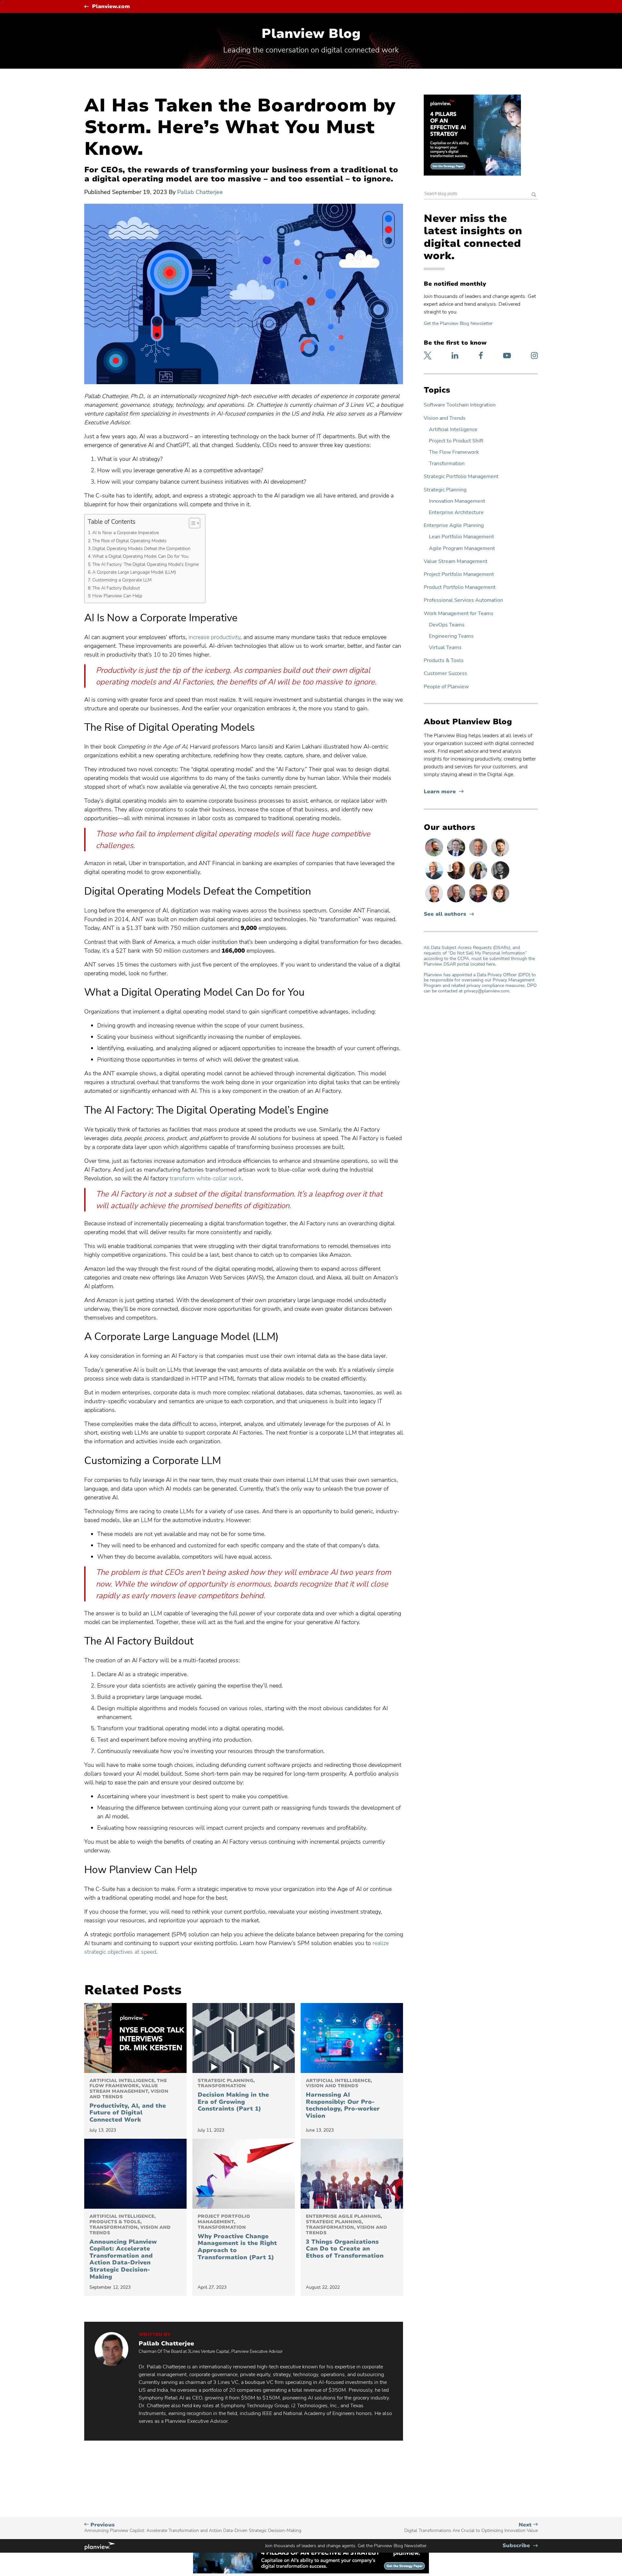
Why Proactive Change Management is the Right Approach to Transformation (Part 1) (237, 2237)
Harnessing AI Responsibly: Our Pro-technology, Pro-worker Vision (343, 2099)
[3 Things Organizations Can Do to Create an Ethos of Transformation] (352, 2174)
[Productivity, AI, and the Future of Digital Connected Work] (135, 2038)
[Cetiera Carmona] (479, 879)
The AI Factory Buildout (116, 588)
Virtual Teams (445, 648)
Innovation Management (457, 501)
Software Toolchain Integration (460, 405)
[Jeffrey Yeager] (435, 856)
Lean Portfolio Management (461, 537)
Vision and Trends (445, 418)
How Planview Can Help (117, 596)
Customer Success (445, 674)
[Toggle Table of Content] (191, 523)
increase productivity (214, 637)
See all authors (445, 914)
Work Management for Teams (459, 614)
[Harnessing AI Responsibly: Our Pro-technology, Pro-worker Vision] (352, 2038)
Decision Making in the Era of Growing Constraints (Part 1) (233, 2095)
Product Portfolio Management (460, 587)
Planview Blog (311, 34)
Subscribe (520, 2546)
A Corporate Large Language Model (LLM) (134, 572)
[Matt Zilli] (457, 902)
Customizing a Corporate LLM (122, 580)
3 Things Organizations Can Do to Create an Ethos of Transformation (346, 2237)
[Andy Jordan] (479, 902)
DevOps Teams (447, 625)
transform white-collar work (206, 1178)
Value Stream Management (456, 561)
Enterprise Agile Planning (454, 526)
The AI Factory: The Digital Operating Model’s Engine (145, 564)
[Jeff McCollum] (500, 856)
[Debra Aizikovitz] (435, 879)
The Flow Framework (454, 452)
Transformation (447, 464)
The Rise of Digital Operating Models (129, 541)
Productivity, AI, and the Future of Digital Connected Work (129, 2101)
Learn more (444, 792)
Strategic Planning (445, 490)
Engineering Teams (451, 636)
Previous (193, 2528)
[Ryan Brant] (500, 879)
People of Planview (446, 687)
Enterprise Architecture (456, 513)
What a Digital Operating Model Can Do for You (140, 556)
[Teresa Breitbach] (500, 902)
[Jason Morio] (435, 902)
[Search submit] (534, 195)
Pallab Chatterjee (200, 192)
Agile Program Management (462, 549)
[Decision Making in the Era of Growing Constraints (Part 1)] (244, 2038)
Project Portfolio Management (459, 574)
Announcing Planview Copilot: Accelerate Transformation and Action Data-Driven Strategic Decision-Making (130, 2247)
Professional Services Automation (463, 600)
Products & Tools (444, 661)
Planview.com (111, 7)
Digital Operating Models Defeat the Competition (141, 548)
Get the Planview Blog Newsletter (458, 323)
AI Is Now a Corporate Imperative (126, 532)
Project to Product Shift (456, 441)
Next (471, 2528)
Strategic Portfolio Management (461, 477)
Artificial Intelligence (453, 430)
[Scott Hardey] (479, 856)
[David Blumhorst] (457, 879)
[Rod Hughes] (457, 856)
